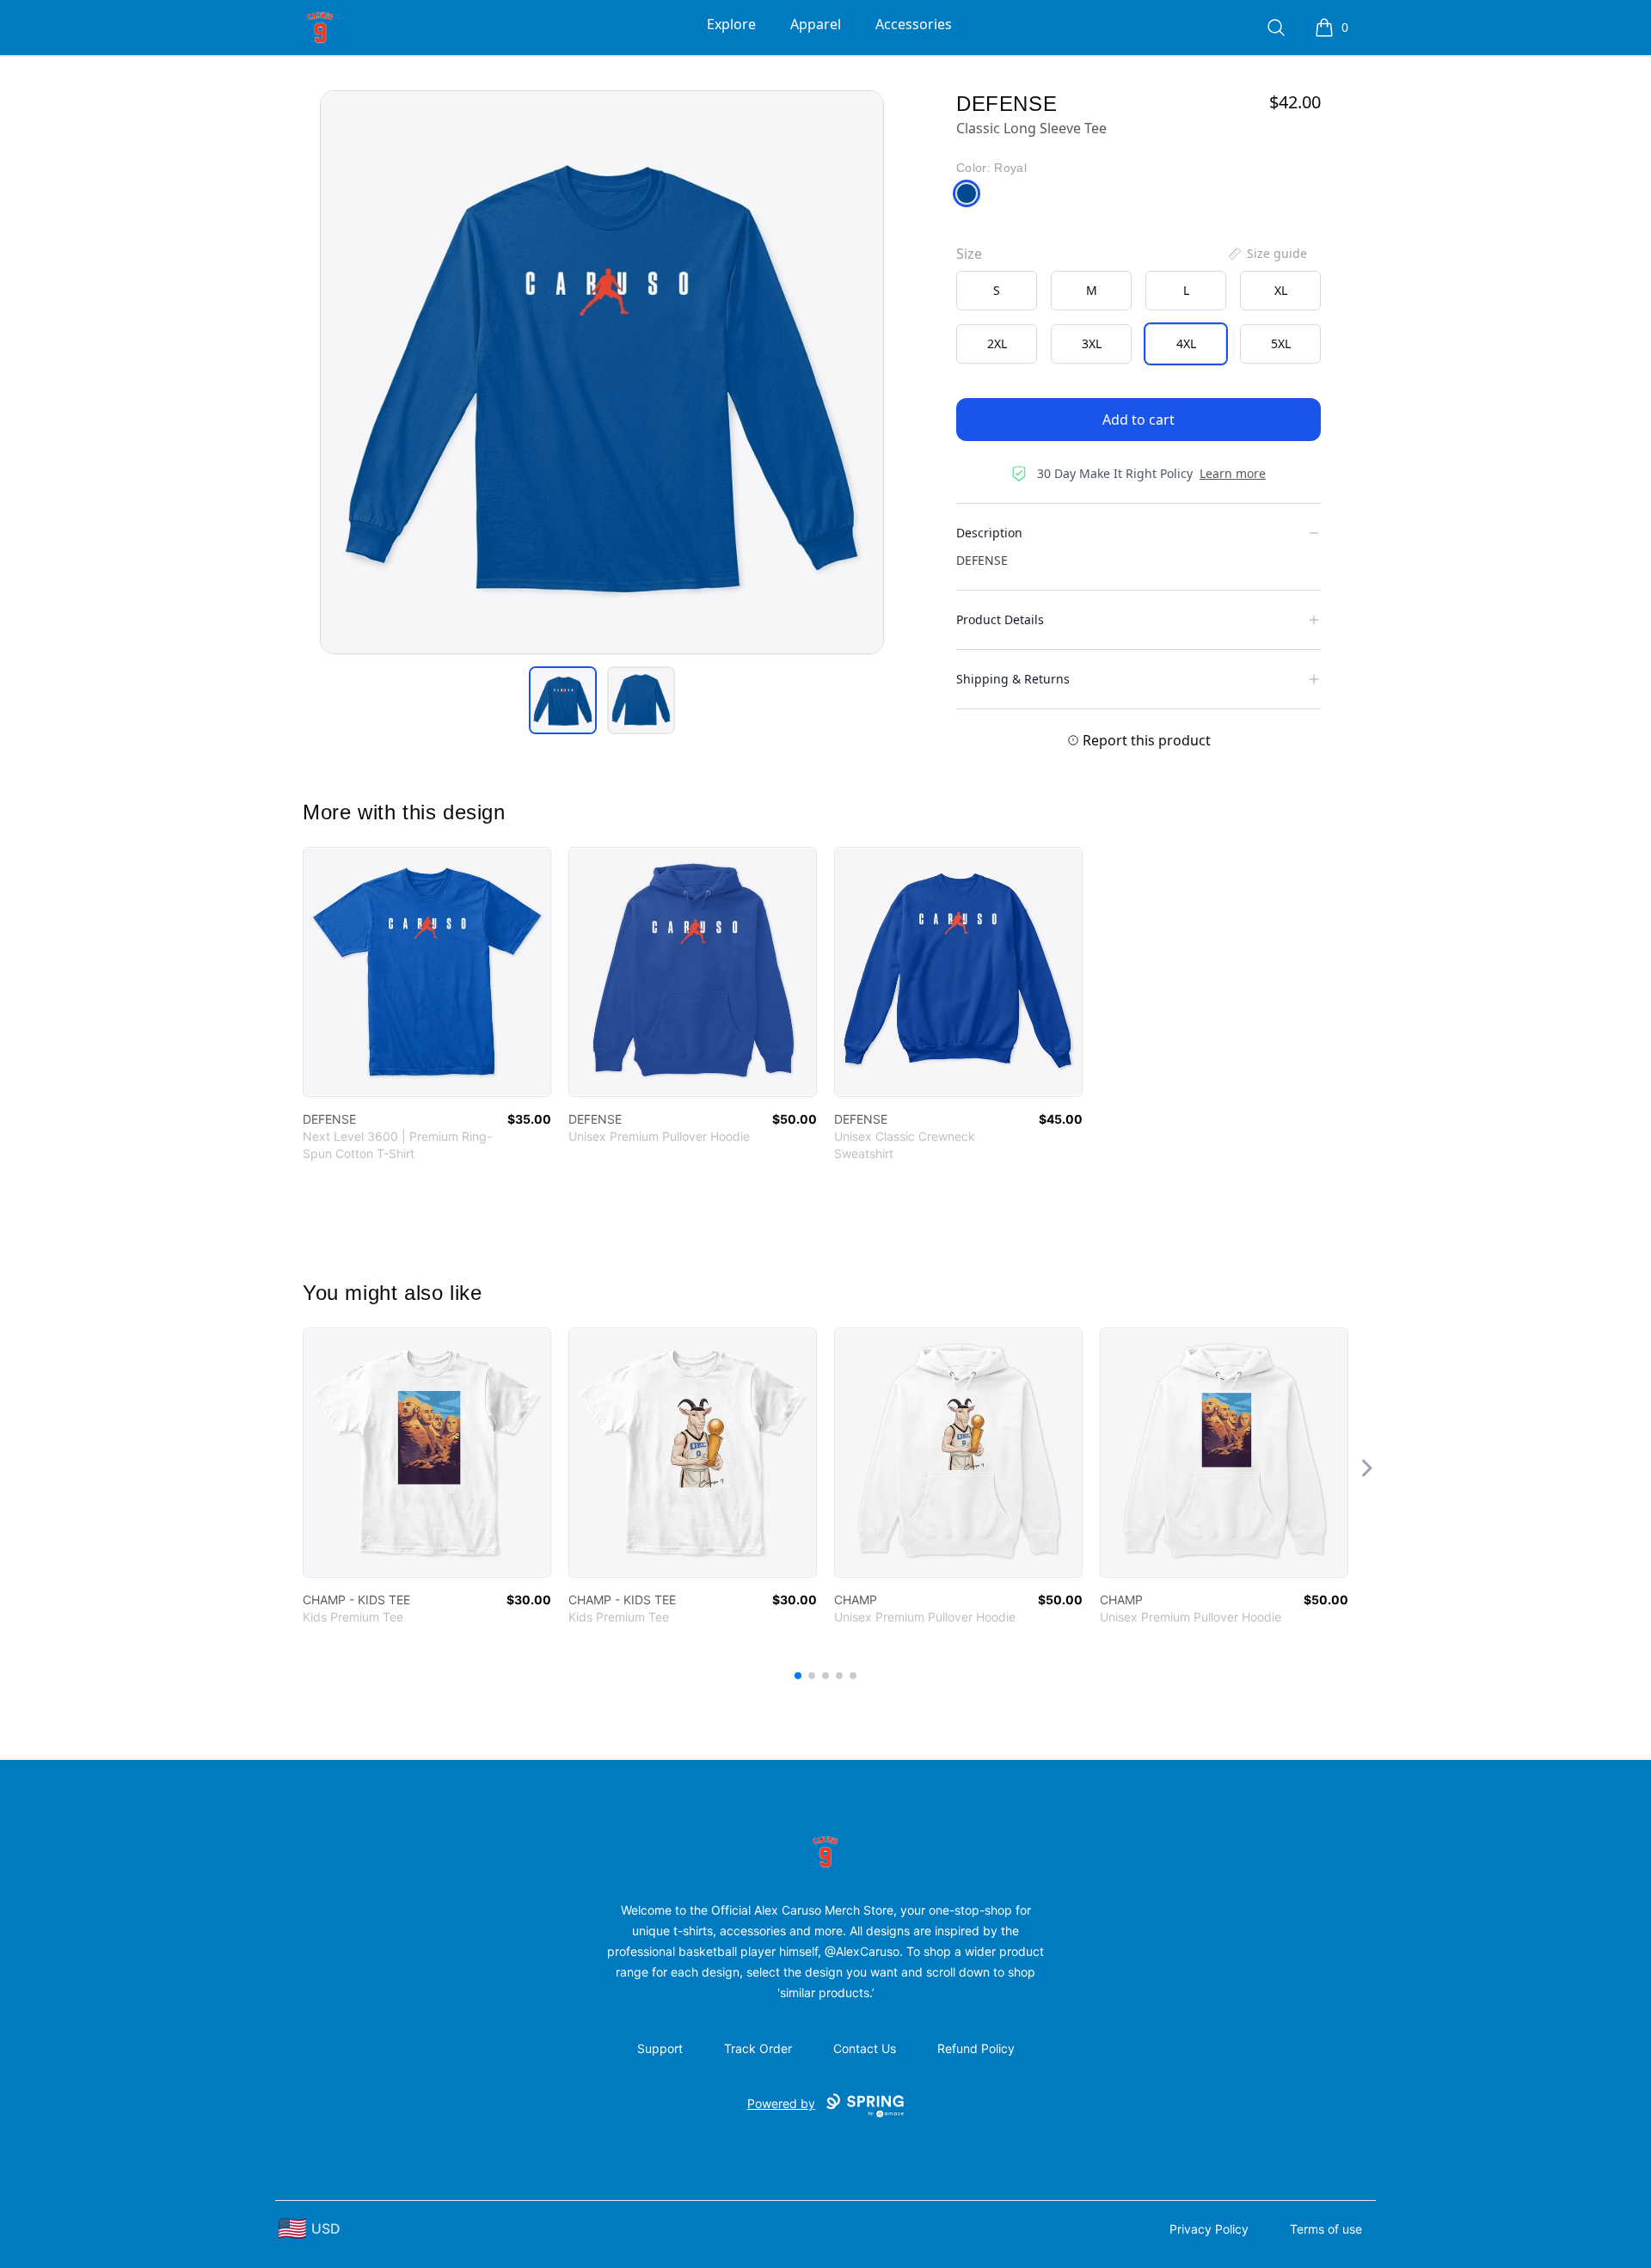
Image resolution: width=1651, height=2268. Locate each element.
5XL (1281, 343)
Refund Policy (976, 2048)
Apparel (816, 24)
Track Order (758, 2048)
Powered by (781, 2103)
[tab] (563, 700)
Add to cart (1139, 420)
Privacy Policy (1209, 2229)
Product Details (1000, 619)
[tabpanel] (602, 372)
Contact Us (865, 2048)
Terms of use (1326, 2229)
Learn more (1233, 473)
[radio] (997, 291)
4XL (1186, 343)
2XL (997, 343)
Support (660, 2048)
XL (1281, 290)
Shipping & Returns (1013, 679)
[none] (1267, 254)
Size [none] (969, 254)
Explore (731, 24)
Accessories (914, 24)
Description (989, 533)
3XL (1092, 343)
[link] (427, 972)
